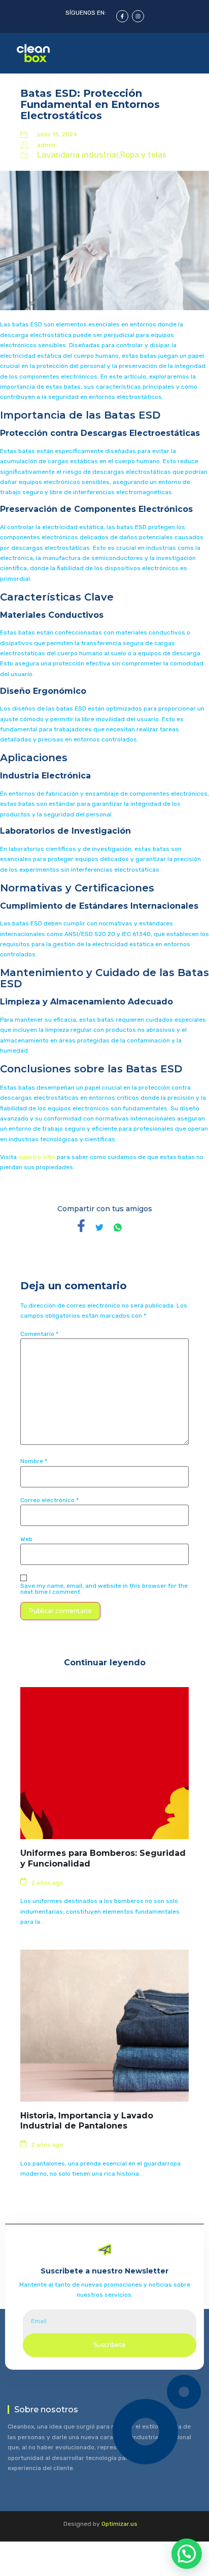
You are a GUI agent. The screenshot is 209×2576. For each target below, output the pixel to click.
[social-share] (81, 1226)
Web (26, 1539)
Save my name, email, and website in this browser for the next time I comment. (104, 1589)
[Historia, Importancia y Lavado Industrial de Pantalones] (104, 2026)
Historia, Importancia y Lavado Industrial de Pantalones (87, 2121)
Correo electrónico (49, 1500)
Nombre (34, 1461)
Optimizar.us (119, 2524)
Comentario (39, 1334)
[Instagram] (138, 16)
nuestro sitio (37, 1157)
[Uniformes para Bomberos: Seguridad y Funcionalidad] (104, 1763)
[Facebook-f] (122, 16)
